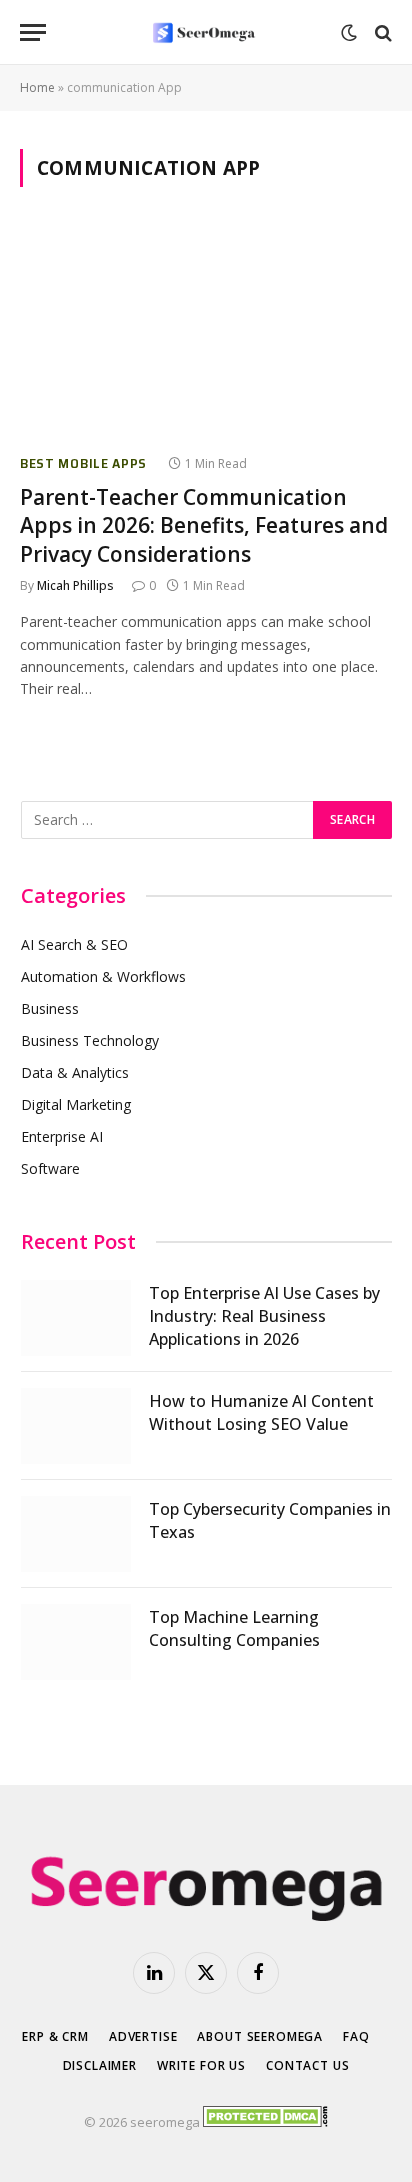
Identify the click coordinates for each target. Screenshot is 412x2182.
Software (50, 1168)
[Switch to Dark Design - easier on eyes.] (349, 33)
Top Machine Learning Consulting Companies (234, 1628)
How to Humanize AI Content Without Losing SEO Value (261, 1412)
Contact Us (307, 2065)
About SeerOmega (260, 2036)
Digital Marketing (76, 1104)
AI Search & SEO (74, 944)
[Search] (381, 32)
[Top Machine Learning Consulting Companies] (76, 1642)
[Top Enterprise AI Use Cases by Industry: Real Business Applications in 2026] (76, 1318)
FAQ (356, 2036)
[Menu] (33, 32)
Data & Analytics (75, 1072)
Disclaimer (100, 2065)
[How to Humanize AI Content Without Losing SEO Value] (76, 1426)
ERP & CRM (55, 2036)
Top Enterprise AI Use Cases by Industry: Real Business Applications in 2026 (264, 1316)
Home (37, 87)
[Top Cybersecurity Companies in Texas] (76, 1534)
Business (50, 1008)
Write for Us (201, 2065)
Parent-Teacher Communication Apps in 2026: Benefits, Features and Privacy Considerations (204, 525)
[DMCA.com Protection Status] (265, 2122)
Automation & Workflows (103, 976)
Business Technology (90, 1040)
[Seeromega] (206, 32)
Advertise (143, 2036)
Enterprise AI (62, 1136)
